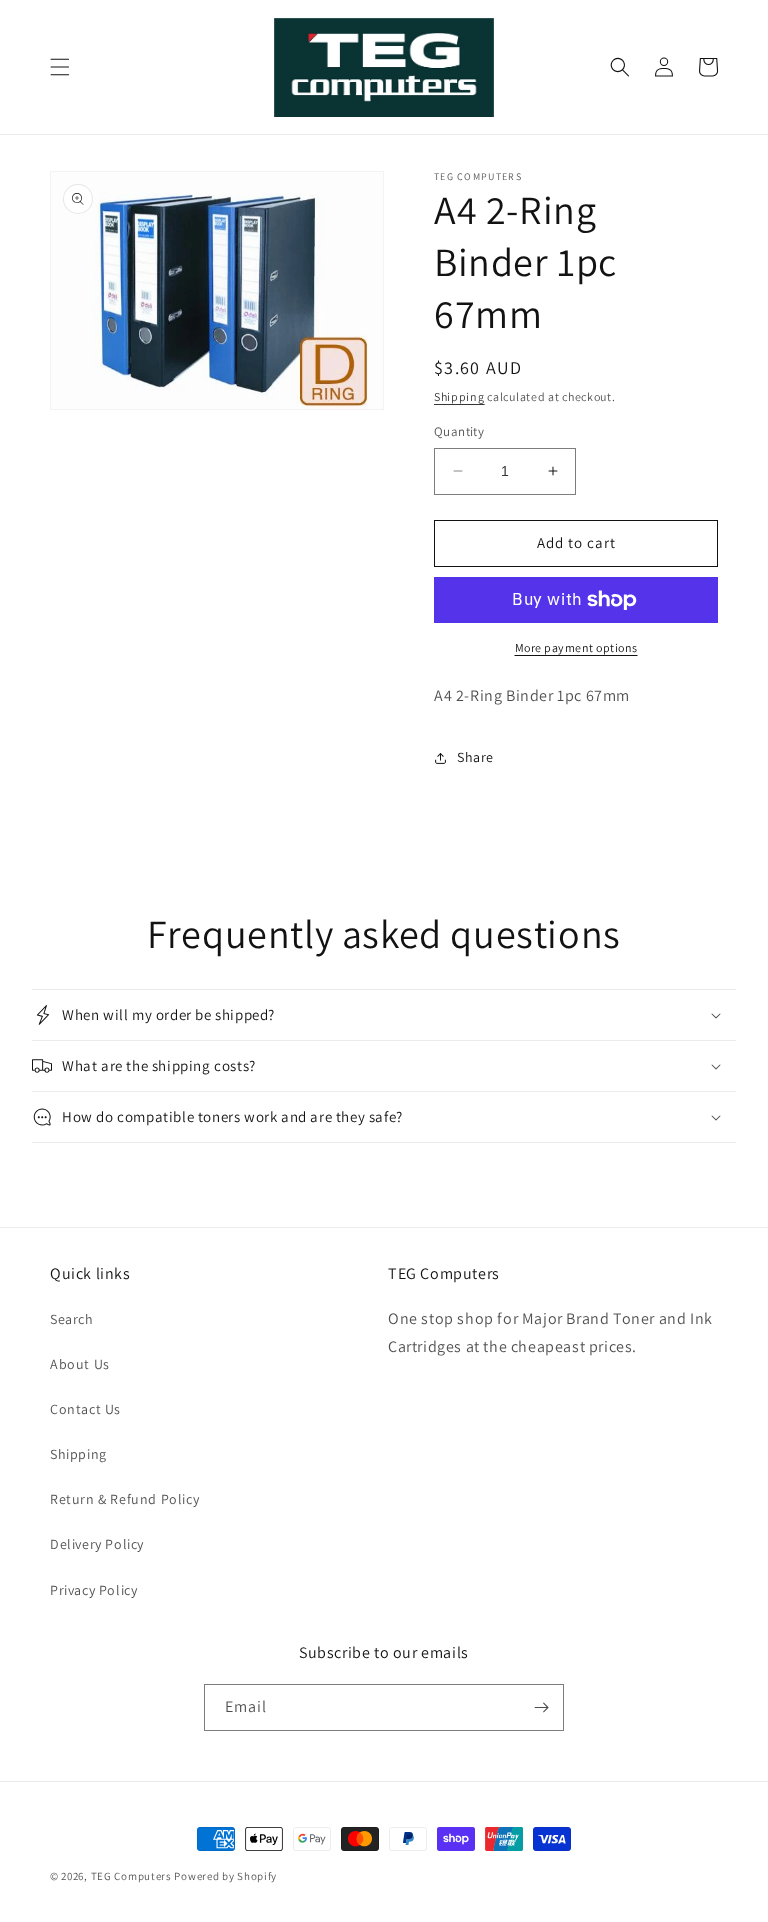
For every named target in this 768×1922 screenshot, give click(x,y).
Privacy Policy (93, 1590)
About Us (80, 1364)
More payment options (576, 647)
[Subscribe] (541, 1707)
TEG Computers (131, 1876)
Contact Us (85, 1409)
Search (72, 1319)
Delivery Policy (97, 1544)
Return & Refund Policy (124, 1499)
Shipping (459, 396)
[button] (60, 67)
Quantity (459, 431)
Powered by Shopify (225, 1876)
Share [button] (475, 757)
